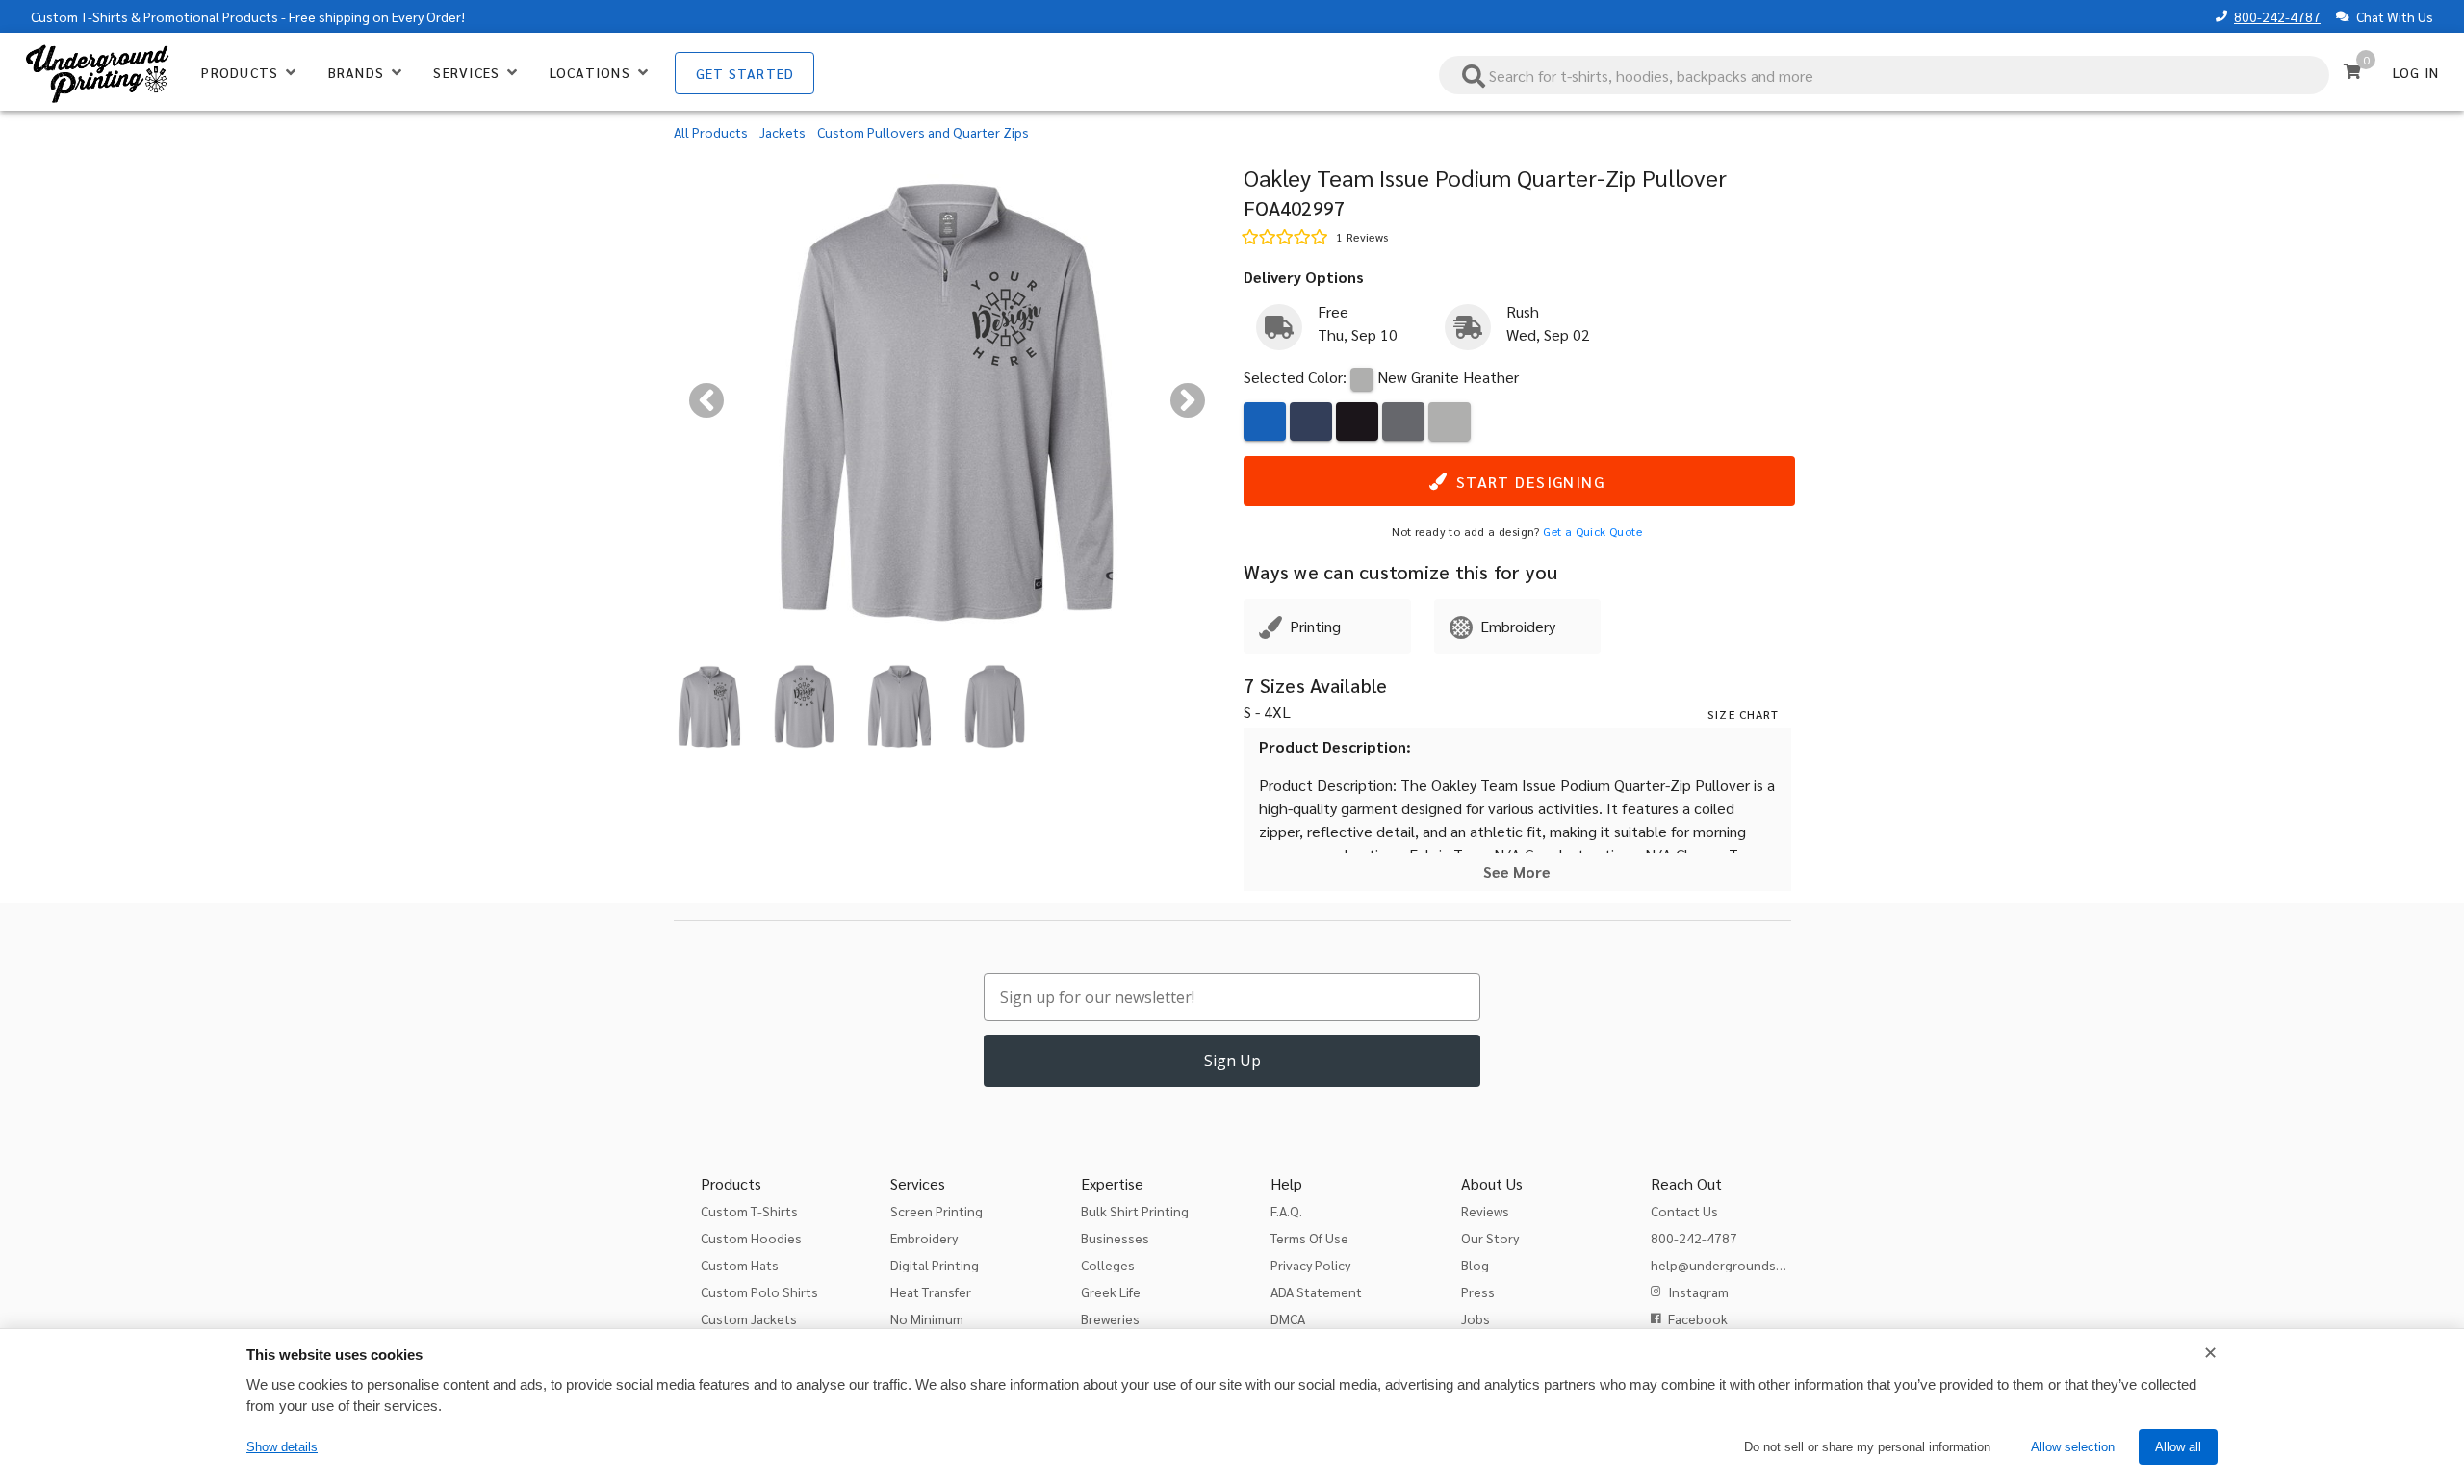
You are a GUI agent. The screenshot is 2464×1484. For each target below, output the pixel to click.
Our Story (1490, 1238)
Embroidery (924, 1238)
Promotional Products (211, 16)
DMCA (1288, 1318)
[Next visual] (1188, 400)
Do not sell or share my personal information (1867, 1447)
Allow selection (2073, 1447)
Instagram (1698, 1292)
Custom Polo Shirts (759, 1292)
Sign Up (1232, 1061)
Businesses (1115, 1238)
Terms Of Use (1309, 1238)
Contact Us (1684, 1211)
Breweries (1110, 1318)
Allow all (2178, 1447)
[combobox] (1885, 75)
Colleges (1108, 1265)
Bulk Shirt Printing (1135, 1211)
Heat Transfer (931, 1292)
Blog (1475, 1265)
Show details (282, 1447)
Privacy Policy (1310, 1265)
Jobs (1476, 1318)
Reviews (1485, 1211)
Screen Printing (937, 1211)
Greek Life (1111, 1292)
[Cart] (2352, 71)
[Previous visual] (706, 400)
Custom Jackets (749, 1318)
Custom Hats (740, 1265)
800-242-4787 (2277, 16)
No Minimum (927, 1318)
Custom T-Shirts (79, 16)
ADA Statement (1316, 1292)
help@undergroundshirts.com (1742, 1265)
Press (1478, 1292)
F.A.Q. (1286, 1211)
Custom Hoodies (751, 1238)
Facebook (1698, 1318)
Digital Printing (935, 1265)
